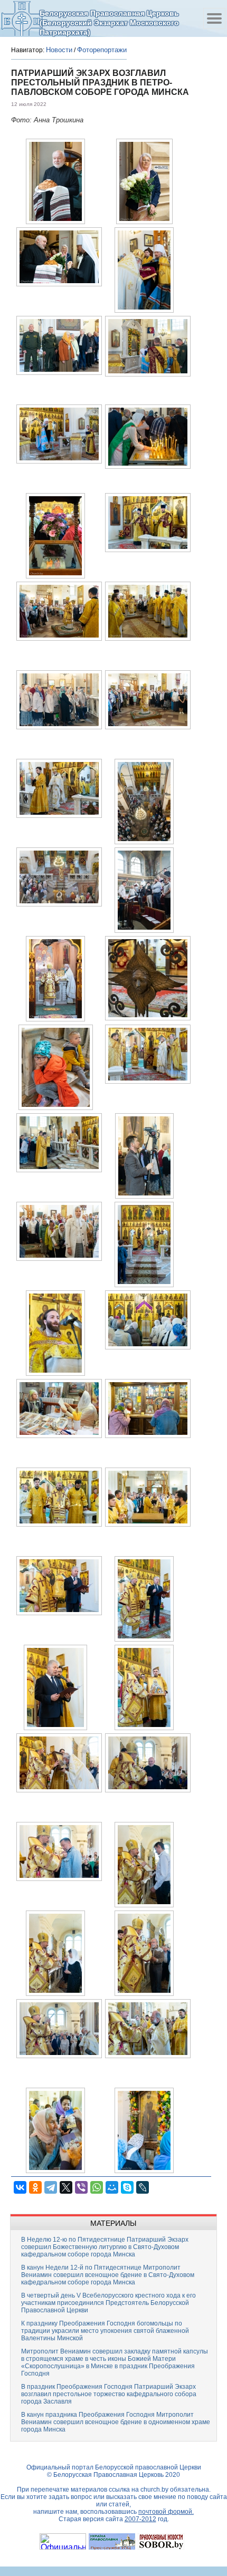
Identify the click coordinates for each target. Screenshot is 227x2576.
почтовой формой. (166, 2512)
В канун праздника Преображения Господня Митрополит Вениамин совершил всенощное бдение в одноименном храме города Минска (116, 2422)
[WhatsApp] (97, 2187)
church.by (154, 2490)
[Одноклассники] (35, 2187)
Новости (59, 50)
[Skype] (127, 2187)
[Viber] (81, 2187)
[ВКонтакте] (20, 2187)
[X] (66, 2187)
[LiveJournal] (143, 2187)
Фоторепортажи (102, 50)
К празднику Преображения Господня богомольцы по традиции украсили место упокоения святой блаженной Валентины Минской (105, 2331)
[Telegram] (51, 2187)
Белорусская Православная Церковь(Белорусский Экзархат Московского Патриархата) (109, 22)
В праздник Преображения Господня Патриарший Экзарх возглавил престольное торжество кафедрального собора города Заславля (109, 2394)
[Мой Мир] (112, 2187)
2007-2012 (140, 2519)
